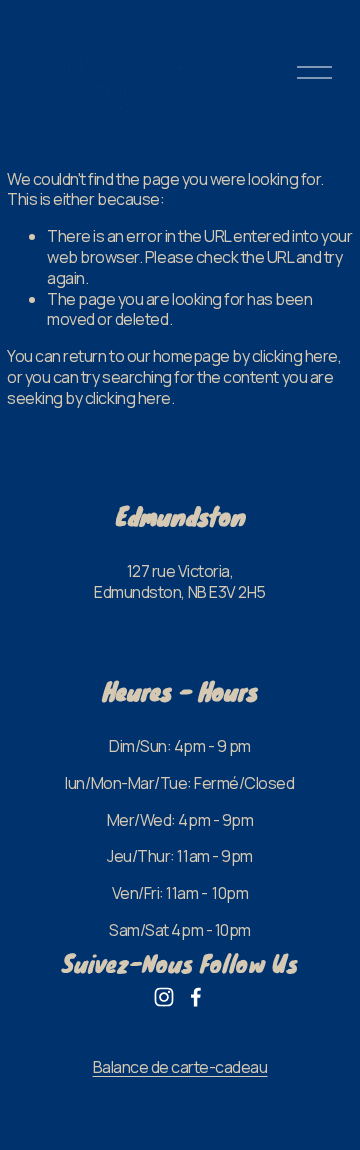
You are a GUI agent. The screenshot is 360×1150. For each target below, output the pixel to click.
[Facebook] (196, 997)
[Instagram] (164, 997)
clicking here (295, 356)
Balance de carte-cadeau (180, 1067)
